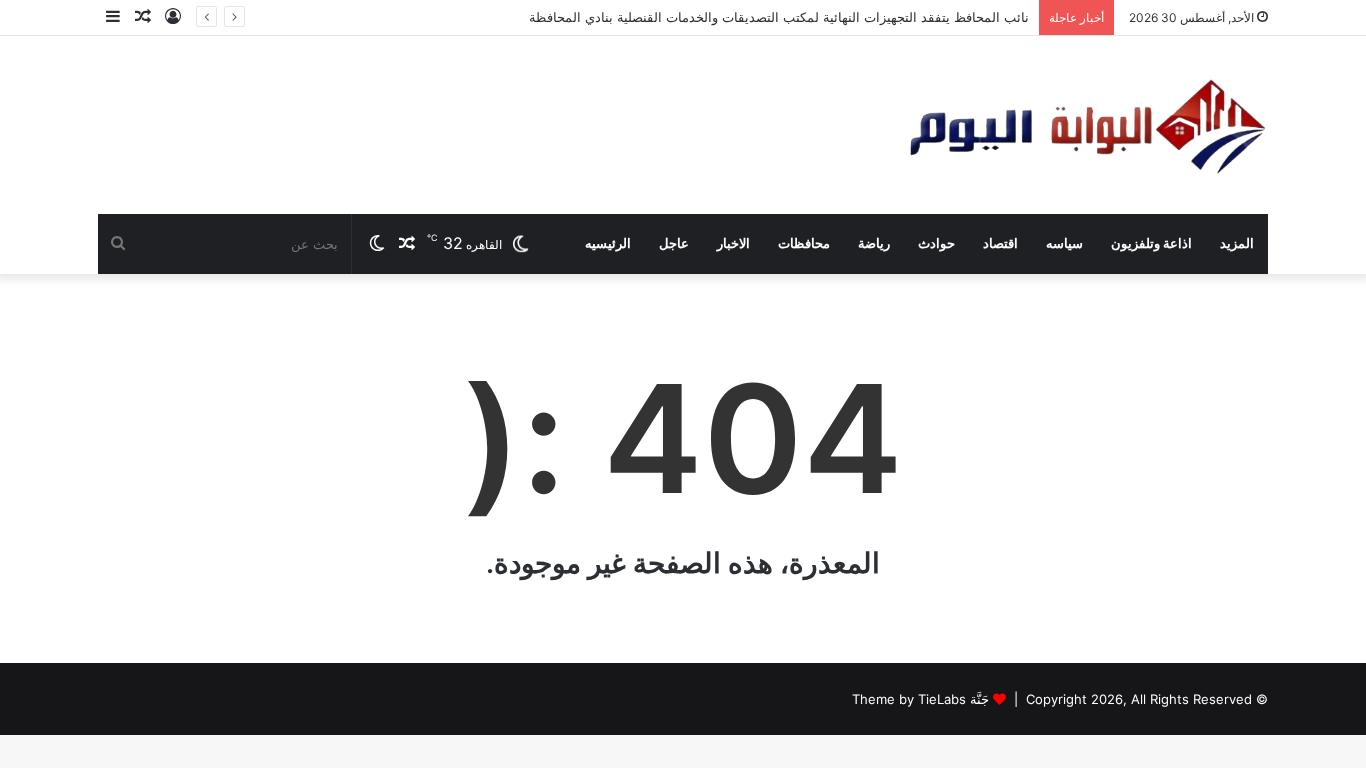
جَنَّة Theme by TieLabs (920, 699)
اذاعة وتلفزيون (1151, 243)
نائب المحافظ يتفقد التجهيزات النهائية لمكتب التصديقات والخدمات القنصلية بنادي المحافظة (779, 17)
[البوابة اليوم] (1085, 125)
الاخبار (733, 243)
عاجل (674, 243)
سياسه (1064, 243)
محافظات (804, 243)
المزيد (1237, 243)
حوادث (936, 243)
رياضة (874, 243)
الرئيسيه (608, 243)
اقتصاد (1000, 243)
